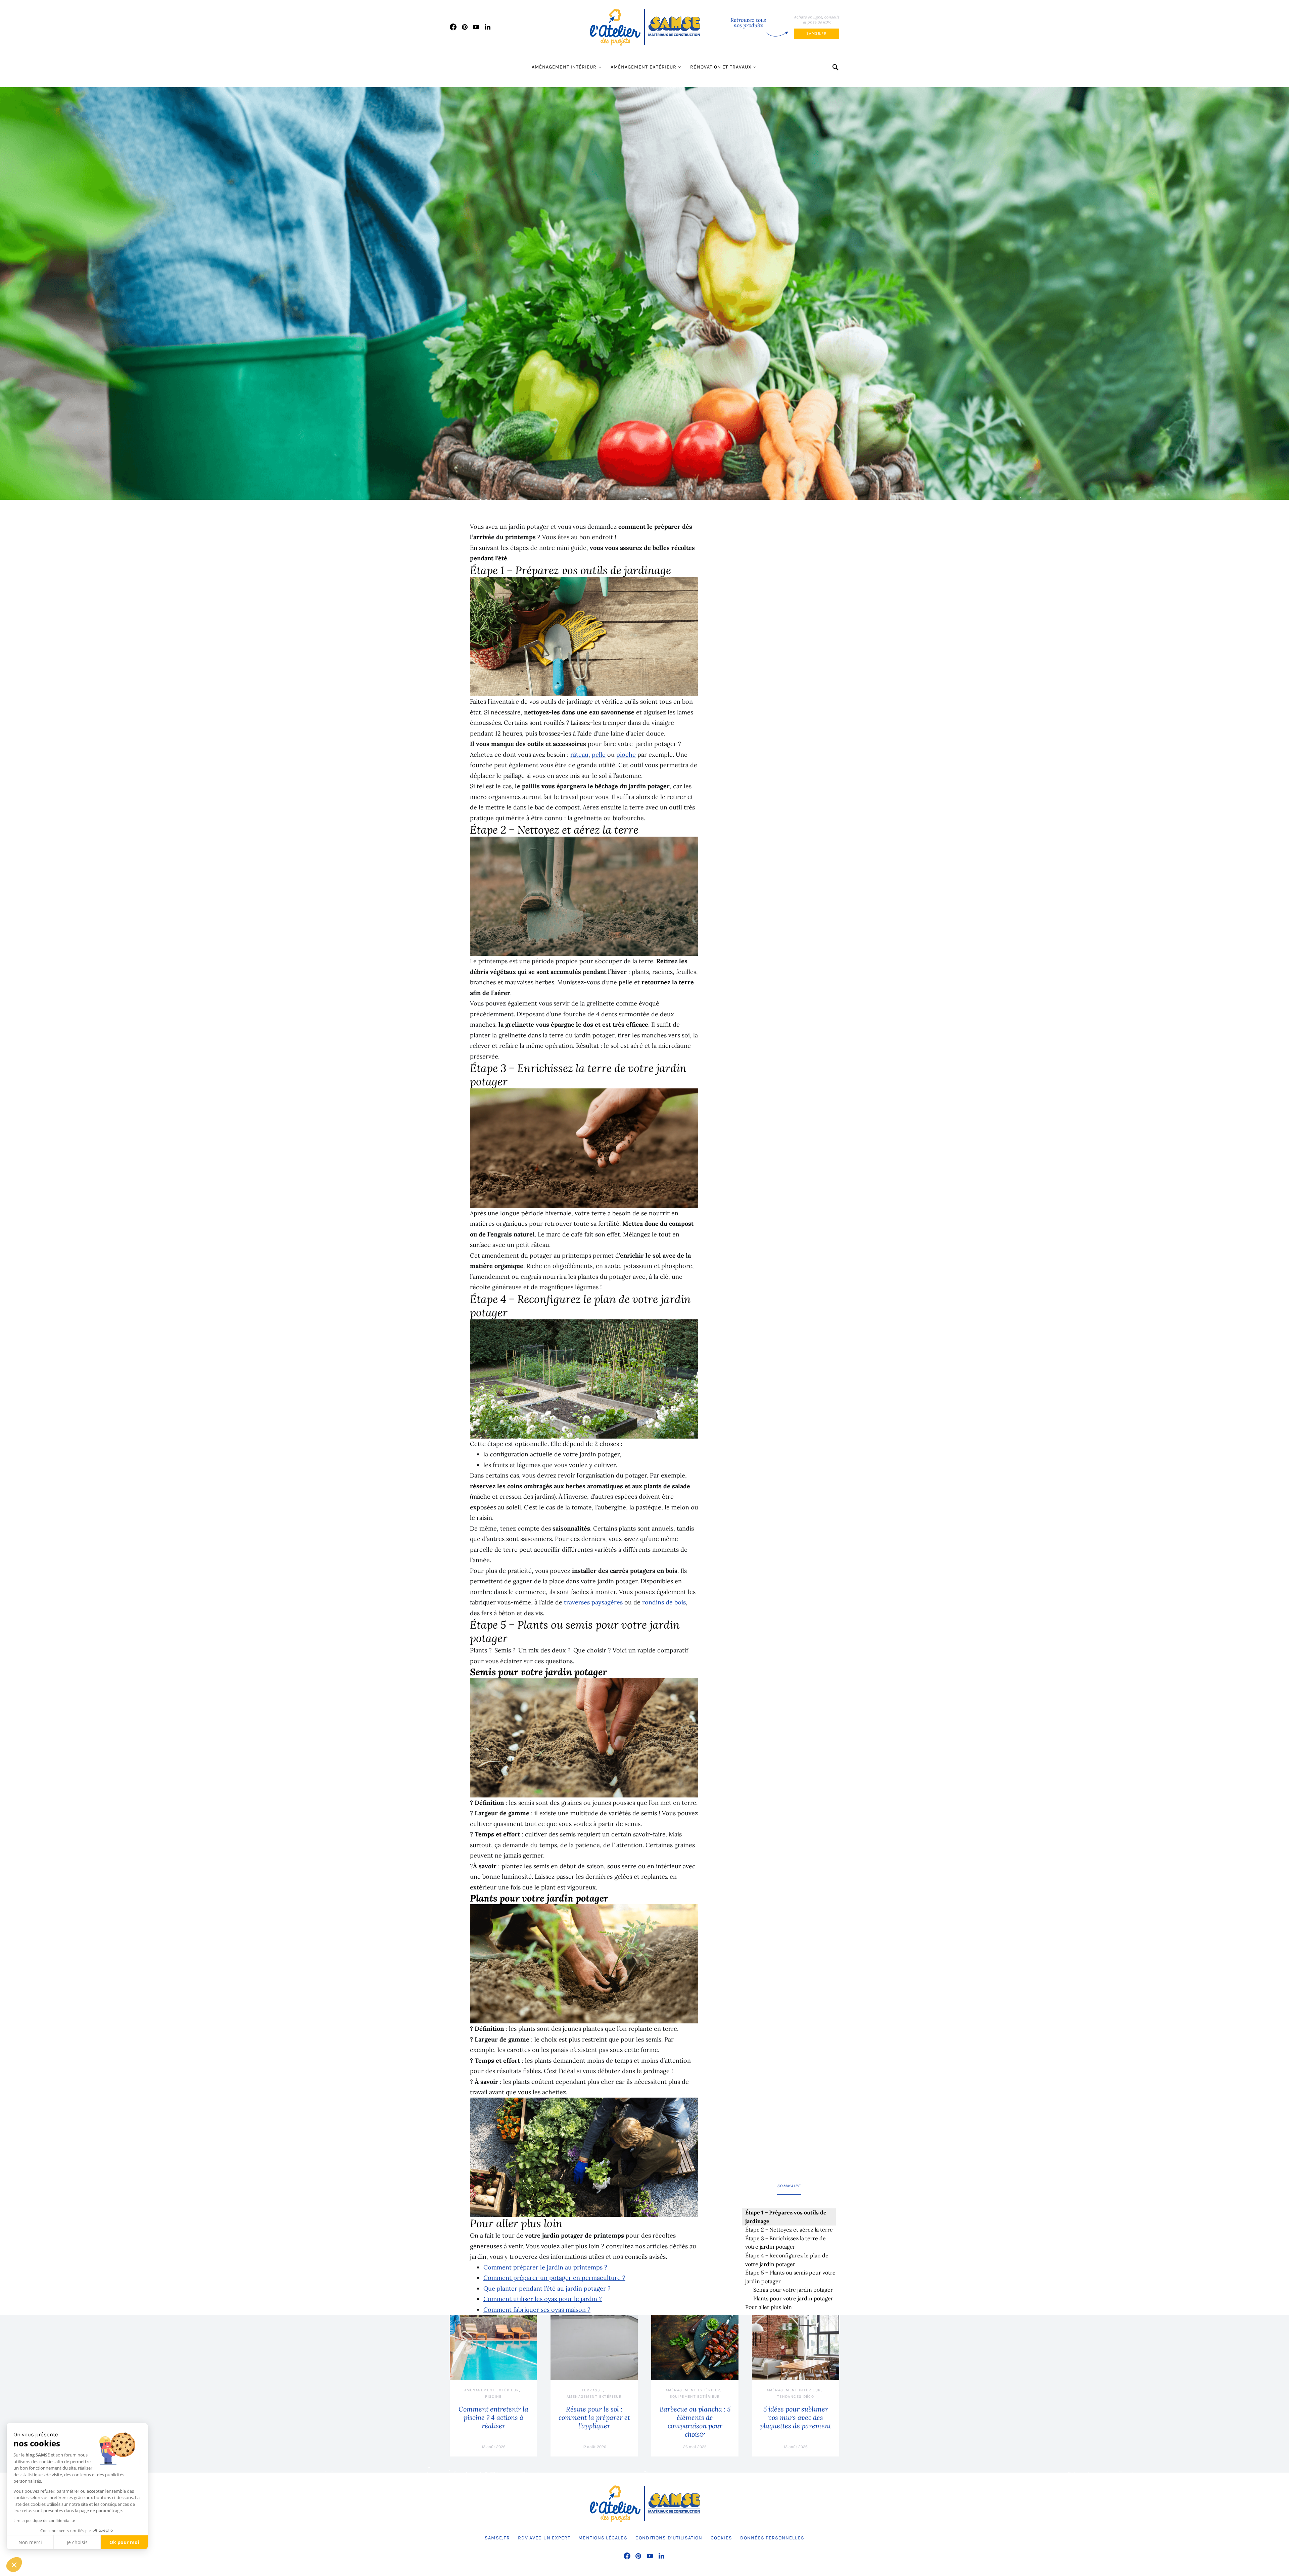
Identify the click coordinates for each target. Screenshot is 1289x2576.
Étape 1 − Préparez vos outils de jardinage (786, 2217)
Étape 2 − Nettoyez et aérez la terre (790, 2230)
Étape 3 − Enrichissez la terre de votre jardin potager (785, 2243)
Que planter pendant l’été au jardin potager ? (547, 2288)
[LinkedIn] (488, 27)
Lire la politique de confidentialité (44, 2520)
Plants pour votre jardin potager (793, 2298)
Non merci (30, 2542)
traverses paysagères (593, 1602)
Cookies (722, 2538)
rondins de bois (664, 1602)
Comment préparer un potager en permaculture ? (554, 2278)
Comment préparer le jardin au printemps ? (545, 2267)
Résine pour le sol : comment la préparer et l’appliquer (594, 2417)
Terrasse (592, 2390)
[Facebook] (453, 27)
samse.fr (817, 33)
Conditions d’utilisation (669, 2538)
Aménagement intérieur (564, 67)
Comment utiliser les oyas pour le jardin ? (543, 2299)
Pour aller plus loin (769, 2307)
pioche (626, 755)
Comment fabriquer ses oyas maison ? (537, 2310)
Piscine (493, 2397)
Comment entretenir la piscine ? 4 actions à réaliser (493, 2417)
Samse (683, 2573)
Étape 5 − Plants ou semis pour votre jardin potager (790, 2277)
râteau (579, 755)
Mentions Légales (603, 2538)
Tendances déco (796, 2397)
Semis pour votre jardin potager (793, 2290)
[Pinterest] (465, 27)
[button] (14, 2565)
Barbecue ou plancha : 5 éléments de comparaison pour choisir (695, 2422)
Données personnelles (772, 2538)
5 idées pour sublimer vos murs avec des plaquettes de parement (796, 2417)
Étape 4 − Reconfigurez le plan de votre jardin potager (787, 2260)
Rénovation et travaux (721, 67)
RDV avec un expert (544, 2538)
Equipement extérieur (695, 2397)
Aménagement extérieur (644, 67)
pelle (599, 755)
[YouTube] (476, 27)
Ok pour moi (124, 2542)
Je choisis (77, 2542)
